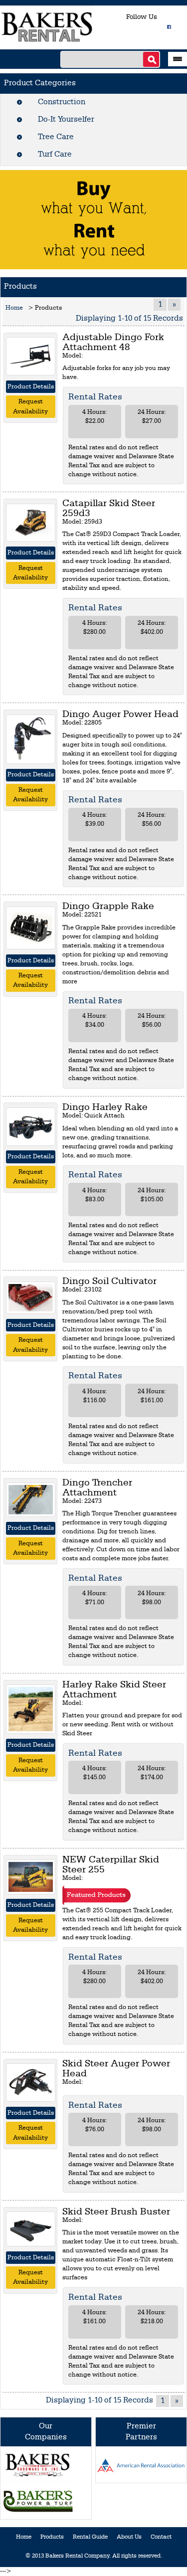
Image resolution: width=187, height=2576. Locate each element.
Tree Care (56, 137)
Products (52, 2537)
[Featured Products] (96, 1895)
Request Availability (30, 407)
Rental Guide (90, 2537)
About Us (129, 2537)
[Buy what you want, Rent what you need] (94, 219)
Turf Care (55, 155)
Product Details (31, 387)
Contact (161, 2537)
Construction (62, 102)
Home (14, 308)
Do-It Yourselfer (66, 120)
